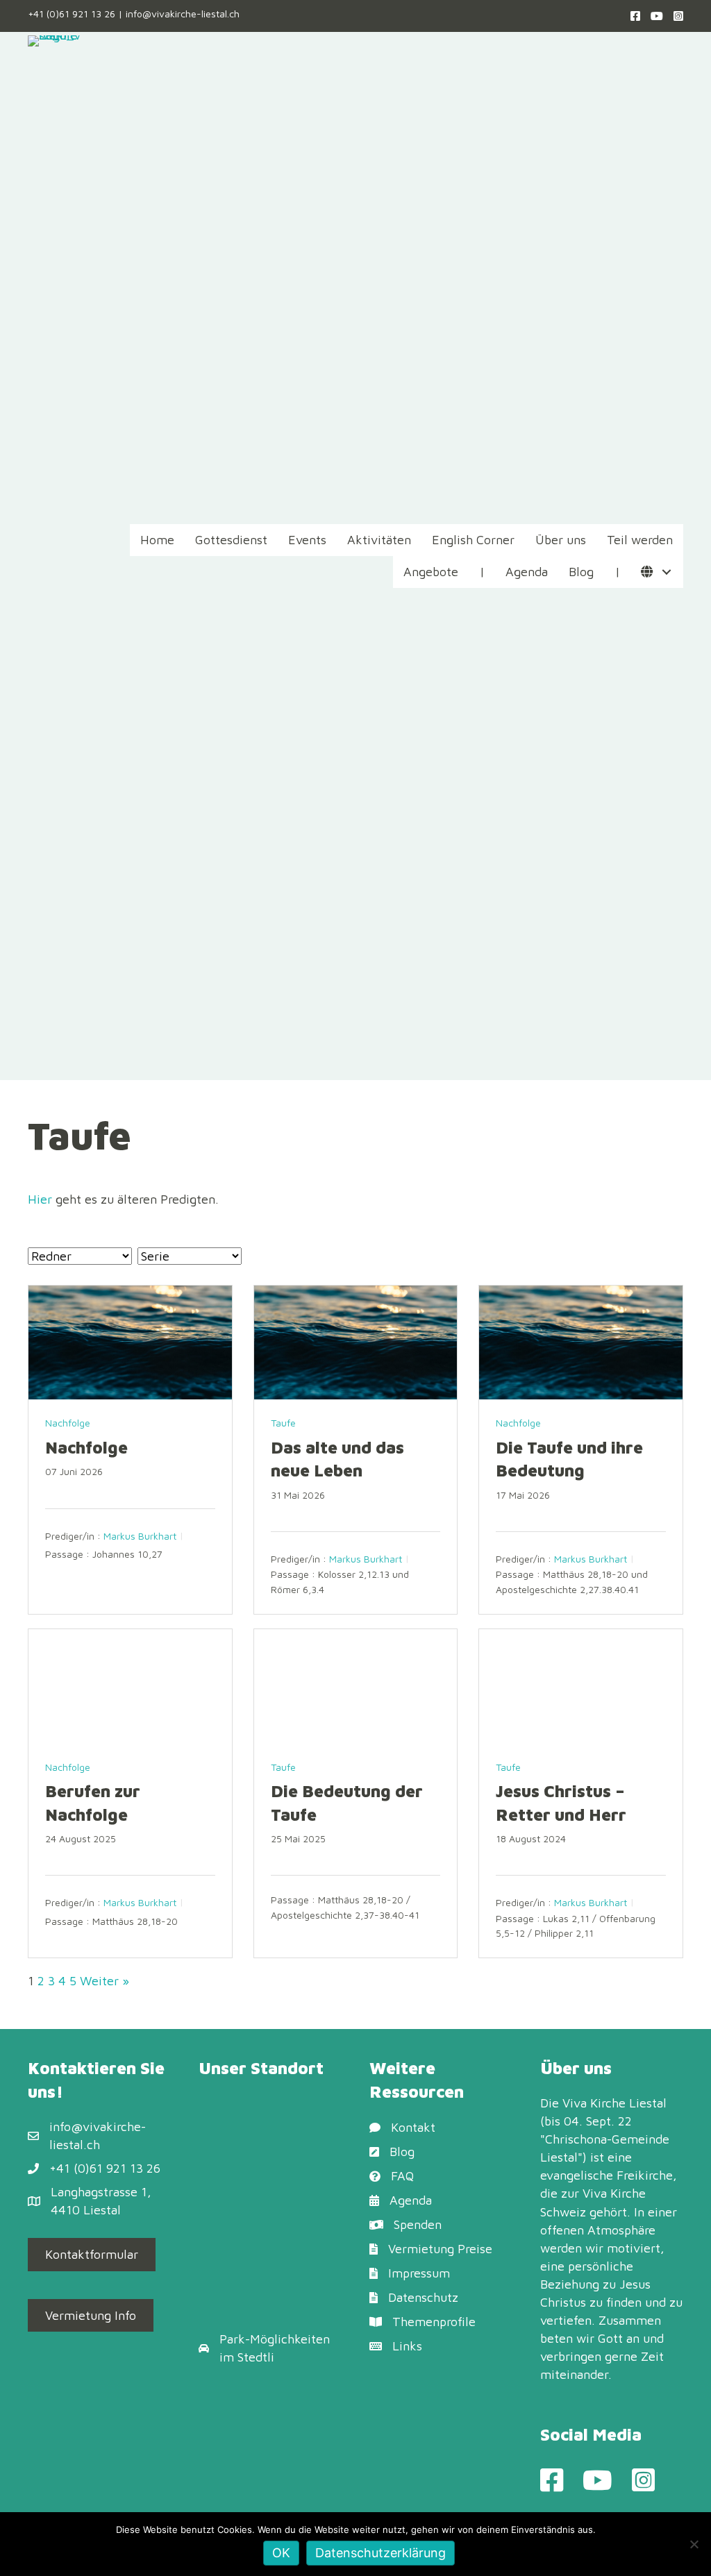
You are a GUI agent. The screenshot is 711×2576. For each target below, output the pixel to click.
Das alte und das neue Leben (337, 1459)
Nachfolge (68, 1423)
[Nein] (694, 2544)
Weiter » (104, 1981)
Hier (40, 1199)
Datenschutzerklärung (380, 2553)
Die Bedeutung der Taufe (347, 1803)
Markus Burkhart (140, 1536)
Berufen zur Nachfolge (93, 1803)
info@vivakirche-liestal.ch (183, 14)
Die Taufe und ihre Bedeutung (569, 1459)
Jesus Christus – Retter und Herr (561, 1803)
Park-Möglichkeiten (275, 2339)
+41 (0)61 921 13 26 (72, 14)
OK (281, 2553)
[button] (666, 572)
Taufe (283, 1423)
